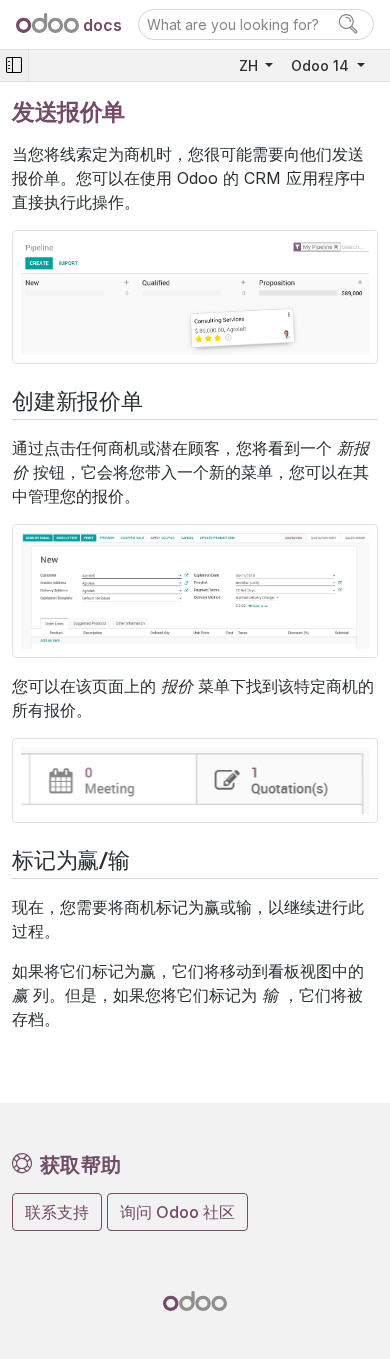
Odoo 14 (322, 65)
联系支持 (57, 1212)
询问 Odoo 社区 (177, 1212)
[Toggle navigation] (14, 65)
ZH (250, 65)
